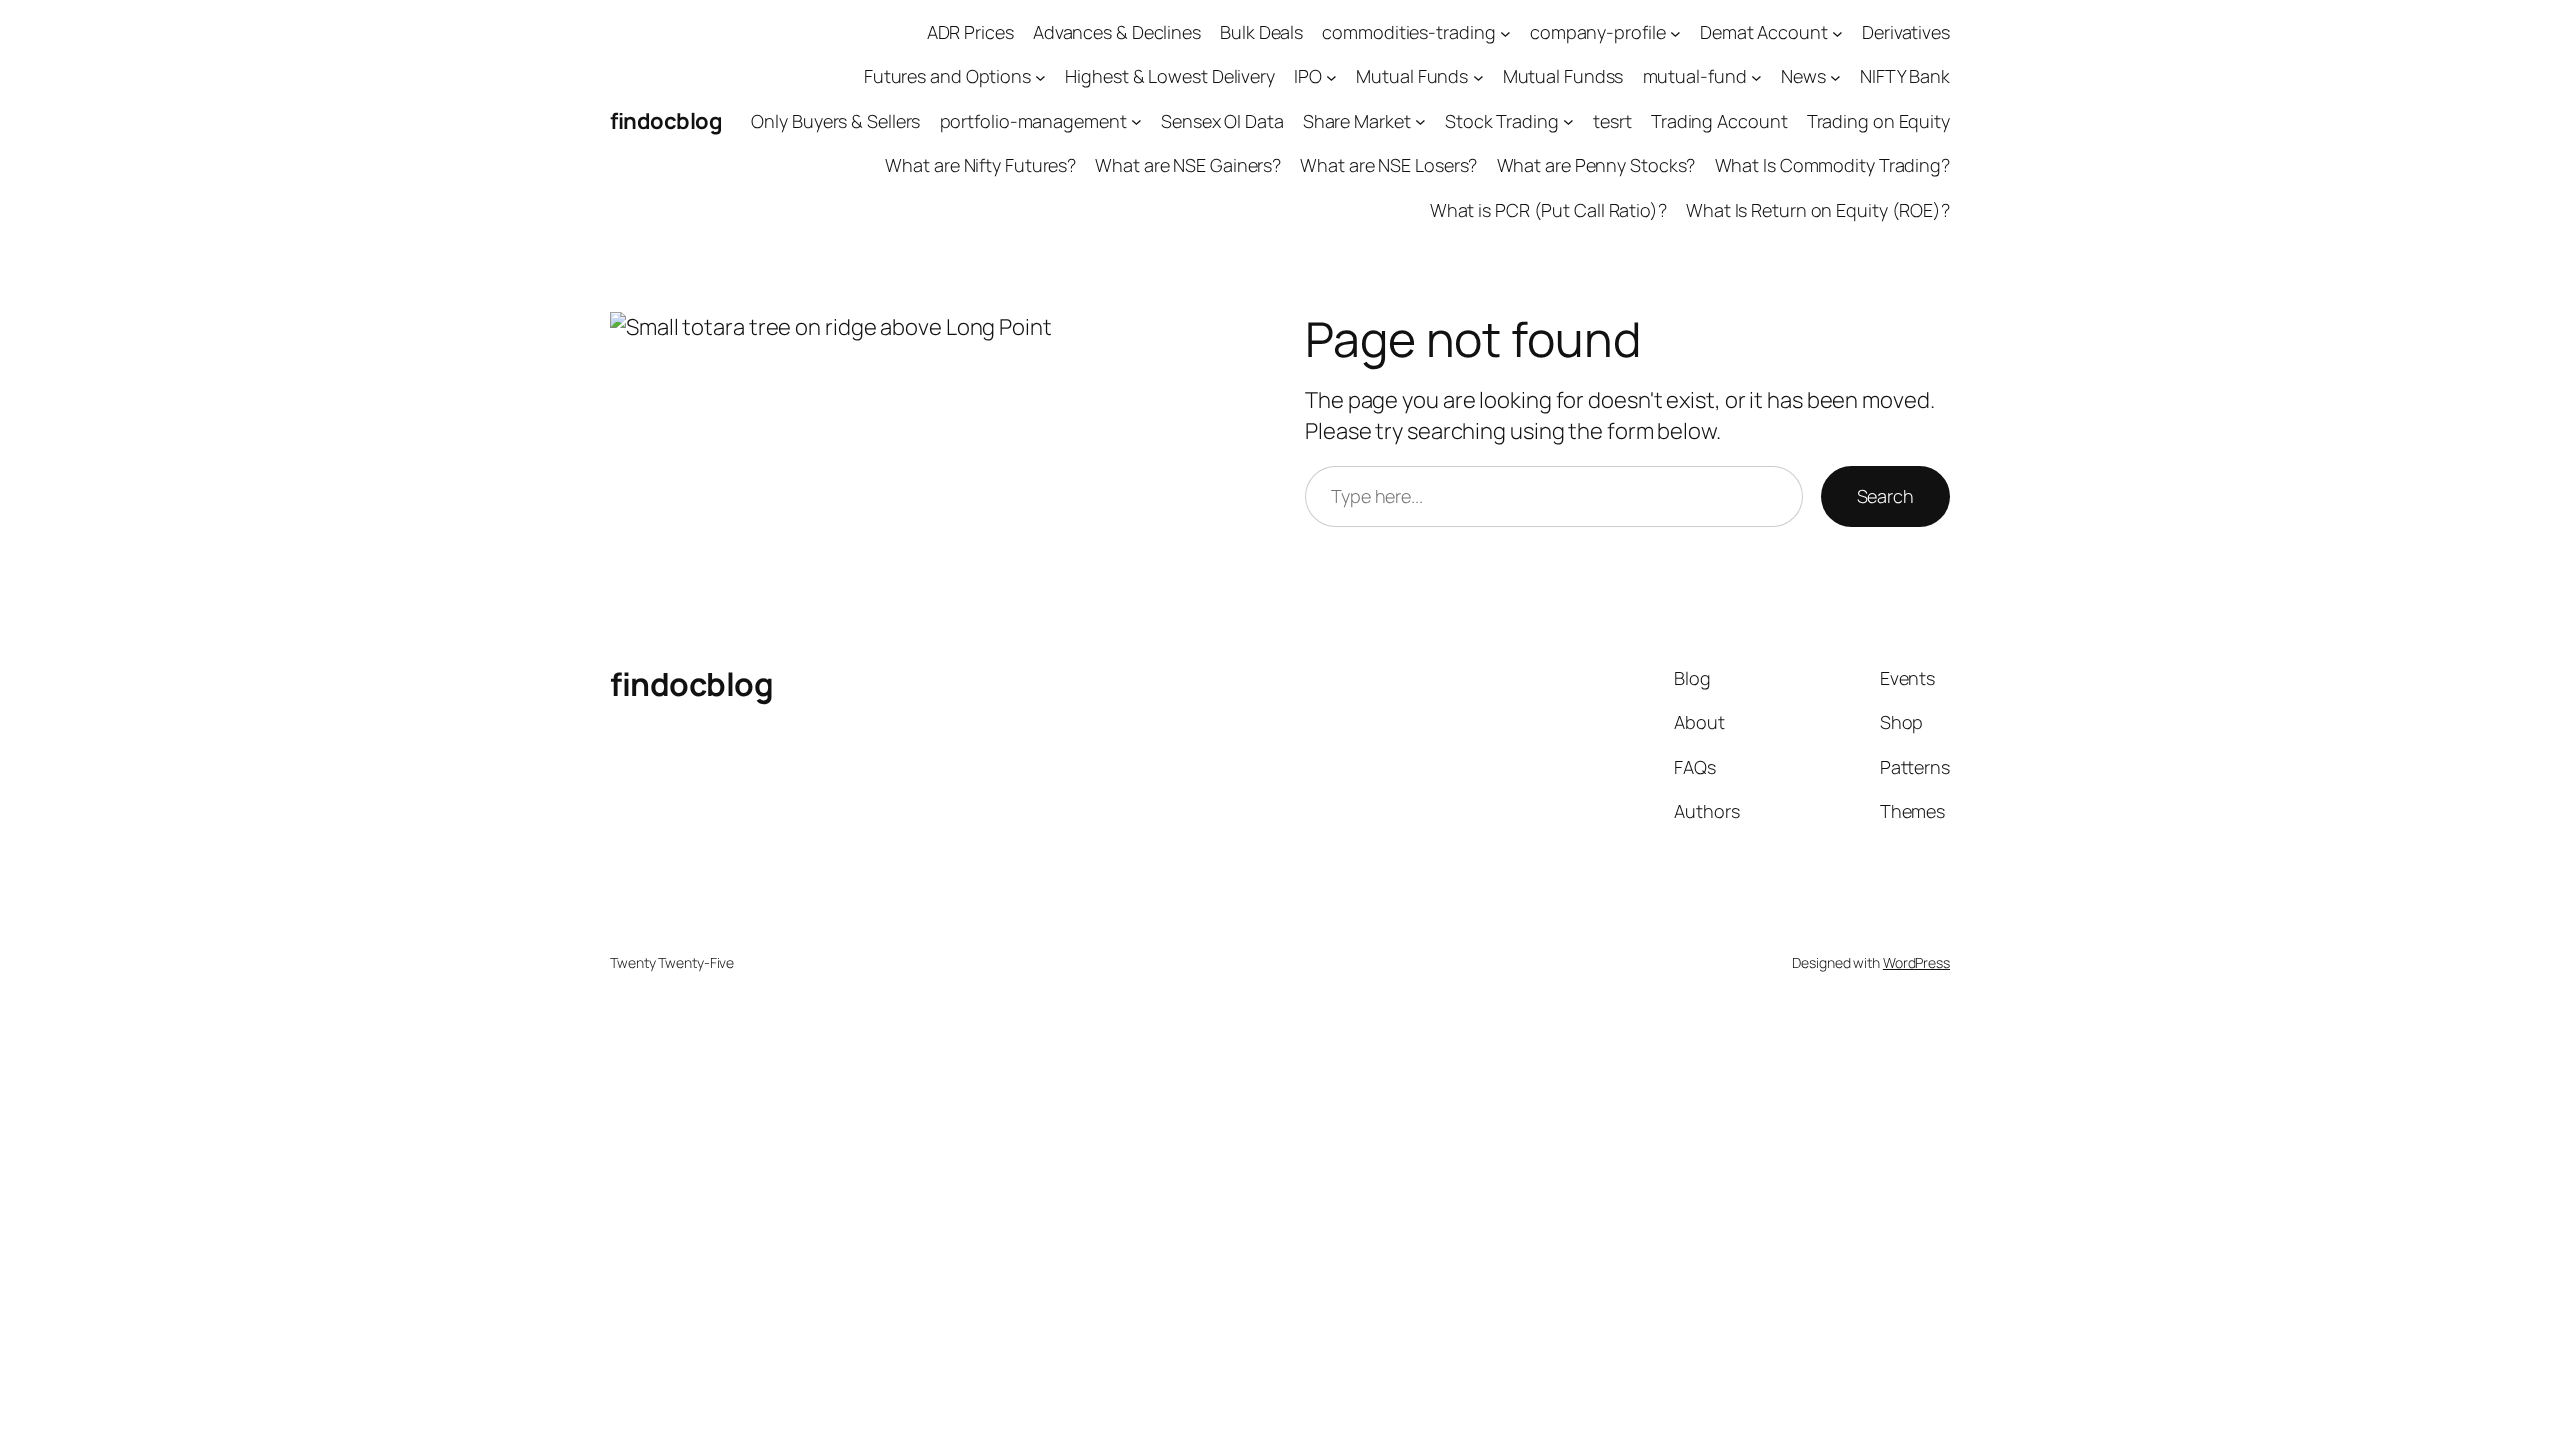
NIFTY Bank (1905, 76)
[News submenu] (1835, 77)
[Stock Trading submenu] (1568, 121)
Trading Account (1719, 121)
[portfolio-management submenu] (1136, 121)
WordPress (1916, 962)
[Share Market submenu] (1420, 121)
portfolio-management (1033, 121)
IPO (1308, 76)
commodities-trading (1408, 32)
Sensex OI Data (1222, 121)
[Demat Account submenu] (1837, 32)
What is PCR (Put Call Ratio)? (1548, 210)
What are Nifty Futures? (980, 165)
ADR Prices (970, 32)
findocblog (666, 121)
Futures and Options (947, 76)
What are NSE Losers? (1388, 165)
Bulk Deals (1261, 32)
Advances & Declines (1117, 32)
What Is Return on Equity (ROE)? (1818, 210)
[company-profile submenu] (1675, 32)
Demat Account (1764, 32)
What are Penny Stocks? (1596, 165)
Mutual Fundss (1563, 76)
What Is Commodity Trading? (1832, 165)
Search (1885, 496)
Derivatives (1906, 32)
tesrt (1612, 121)
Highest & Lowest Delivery (1170, 76)
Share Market (1357, 121)
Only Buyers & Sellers (835, 121)
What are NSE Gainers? (1188, 165)
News (1803, 76)
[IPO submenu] (1331, 77)
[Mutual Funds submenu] (1478, 77)
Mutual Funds (1412, 76)
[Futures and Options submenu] (1040, 77)
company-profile (1598, 32)
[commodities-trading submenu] (1505, 32)
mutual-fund (1695, 76)
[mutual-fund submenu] (1756, 77)
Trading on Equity (1878, 121)
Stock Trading (1502, 121)
